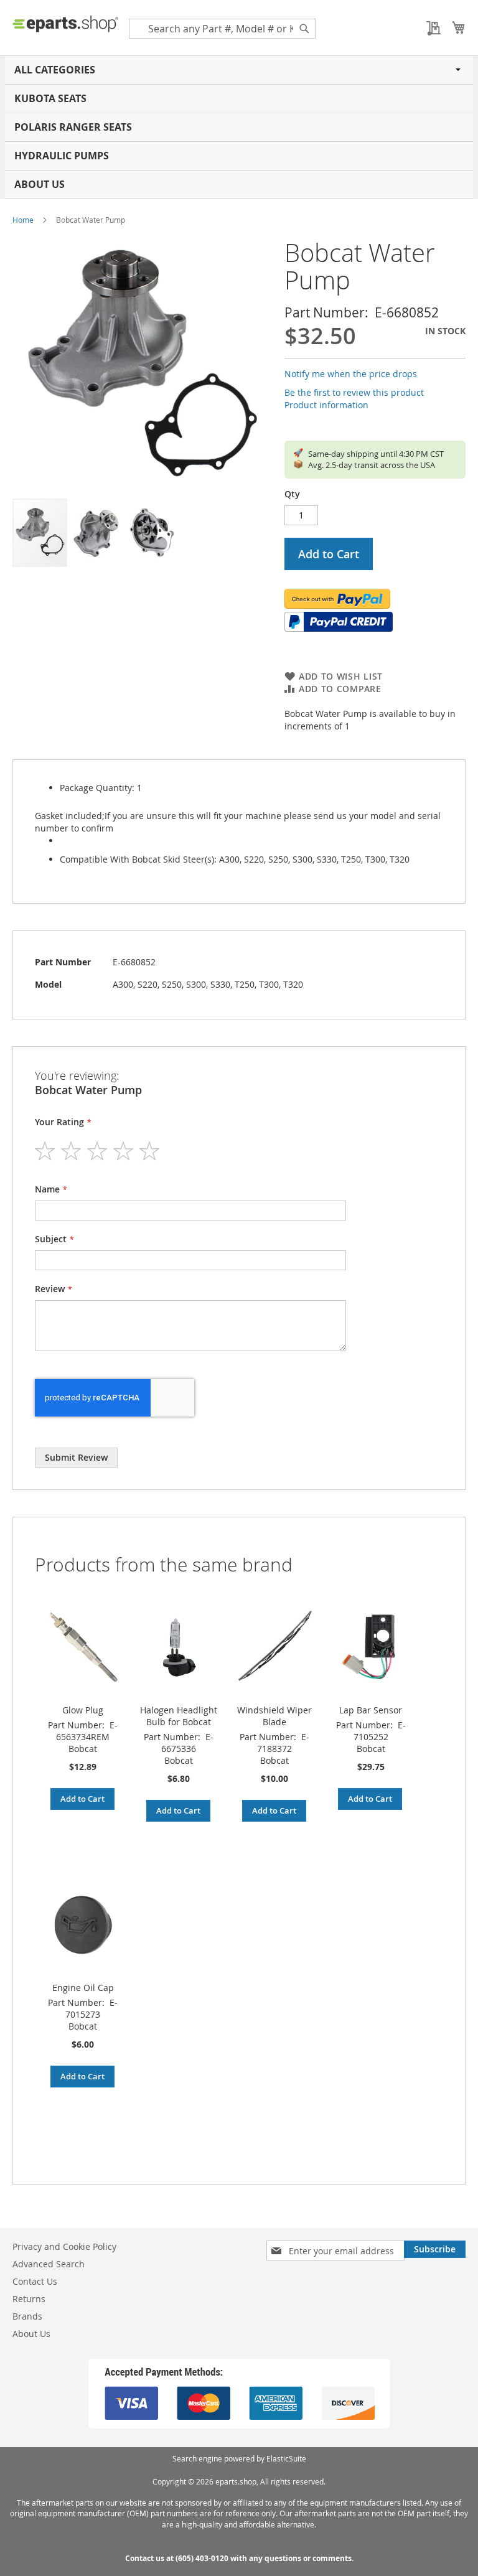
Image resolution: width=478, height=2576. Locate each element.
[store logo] (65, 24)
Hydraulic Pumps (62, 156)
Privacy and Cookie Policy (64, 2246)
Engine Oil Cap (83, 1988)
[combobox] (222, 29)
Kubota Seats (50, 98)
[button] (96, 533)
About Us (40, 184)
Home (23, 220)
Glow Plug (83, 1710)
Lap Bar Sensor (371, 1710)
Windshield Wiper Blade (274, 1716)
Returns (29, 2299)
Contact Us (35, 2281)
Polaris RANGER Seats (73, 127)
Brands (27, 2316)
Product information (326, 405)
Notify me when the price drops (351, 374)
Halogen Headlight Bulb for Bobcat (179, 1716)
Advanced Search (49, 2264)
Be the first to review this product (354, 392)
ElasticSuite (286, 2458)
